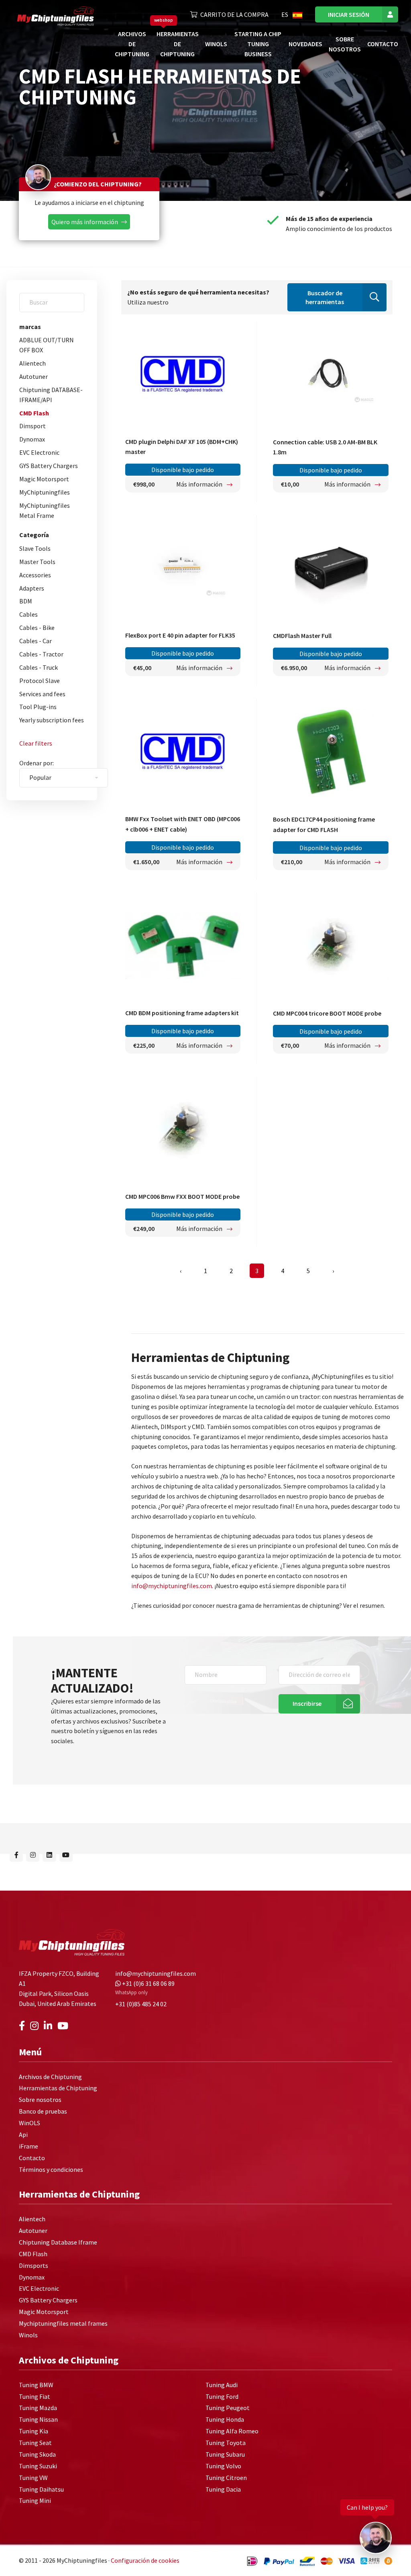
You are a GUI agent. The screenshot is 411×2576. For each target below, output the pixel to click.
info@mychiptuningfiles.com (172, 1586)
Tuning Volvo (223, 2466)
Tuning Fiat (35, 2396)
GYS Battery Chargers (49, 466)
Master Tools (37, 562)
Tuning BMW (36, 2385)
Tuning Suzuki (38, 2466)
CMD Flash (34, 413)
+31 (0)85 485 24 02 (141, 2004)
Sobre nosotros (40, 2100)
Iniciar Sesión (349, 14)
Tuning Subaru (225, 2454)
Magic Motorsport (44, 479)
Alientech (33, 363)
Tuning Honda (225, 2419)
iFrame (28, 2146)
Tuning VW (33, 2478)
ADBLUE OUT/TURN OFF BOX (47, 345)
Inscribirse (307, 1703)
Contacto (383, 44)
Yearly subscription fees (52, 720)
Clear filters (36, 743)
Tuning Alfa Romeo (232, 2431)
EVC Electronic (39, 452)
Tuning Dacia (223, 2489)
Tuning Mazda (38, 2408)
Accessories (35, 575)
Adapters (32, 588)
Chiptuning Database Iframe (58, 2242)
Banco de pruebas (43, 2111)
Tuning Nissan (38, 2419)
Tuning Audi (222, 2385)
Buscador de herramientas (325, 297)
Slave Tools (35, 548)
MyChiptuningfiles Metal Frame (45, 510)
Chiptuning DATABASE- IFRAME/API (51, 395)
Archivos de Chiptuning (132, 44)
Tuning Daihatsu (41, 2489)
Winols (28, 2335)
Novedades (305, 44)
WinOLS (216, 44)
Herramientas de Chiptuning (178, 44)
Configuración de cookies (145, 2560)
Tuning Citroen (226, 2478)
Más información (200, 484)
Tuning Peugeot (228, 2408)
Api (23, 2134)
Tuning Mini (35, 2500)
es (285, 14)
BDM (26, 601)
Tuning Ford (222, 2396)
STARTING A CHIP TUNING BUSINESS (258, 44)
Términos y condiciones (51, 2169)
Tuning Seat (35, 2443)
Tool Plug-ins (38, 707)
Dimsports (34, 2265)
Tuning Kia (34, 2431)
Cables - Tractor (41, 654)
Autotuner (34, 376)
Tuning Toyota (226, 2443)
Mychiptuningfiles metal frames (63, 2323)
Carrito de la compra (234, 14)
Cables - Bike (37, 628)
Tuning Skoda (37, 2454)
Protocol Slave (40, 681)
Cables (28, 614)
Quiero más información (85, 222)
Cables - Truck (39, 667)
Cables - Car (36, 641)
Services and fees (42, 694)
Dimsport (33, 426)
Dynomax (32, 439)
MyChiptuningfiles (45, 492)
